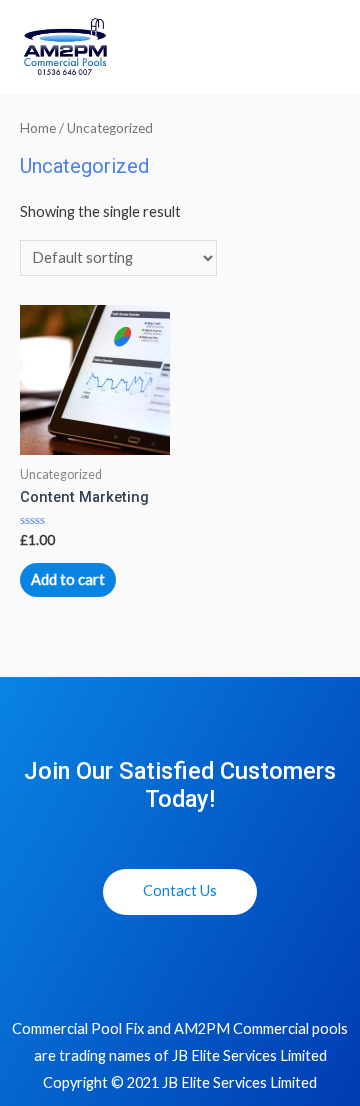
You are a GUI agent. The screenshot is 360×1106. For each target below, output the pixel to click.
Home (38, 128)
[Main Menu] (322, 48)
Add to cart (68, 579)
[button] (180, 892)
